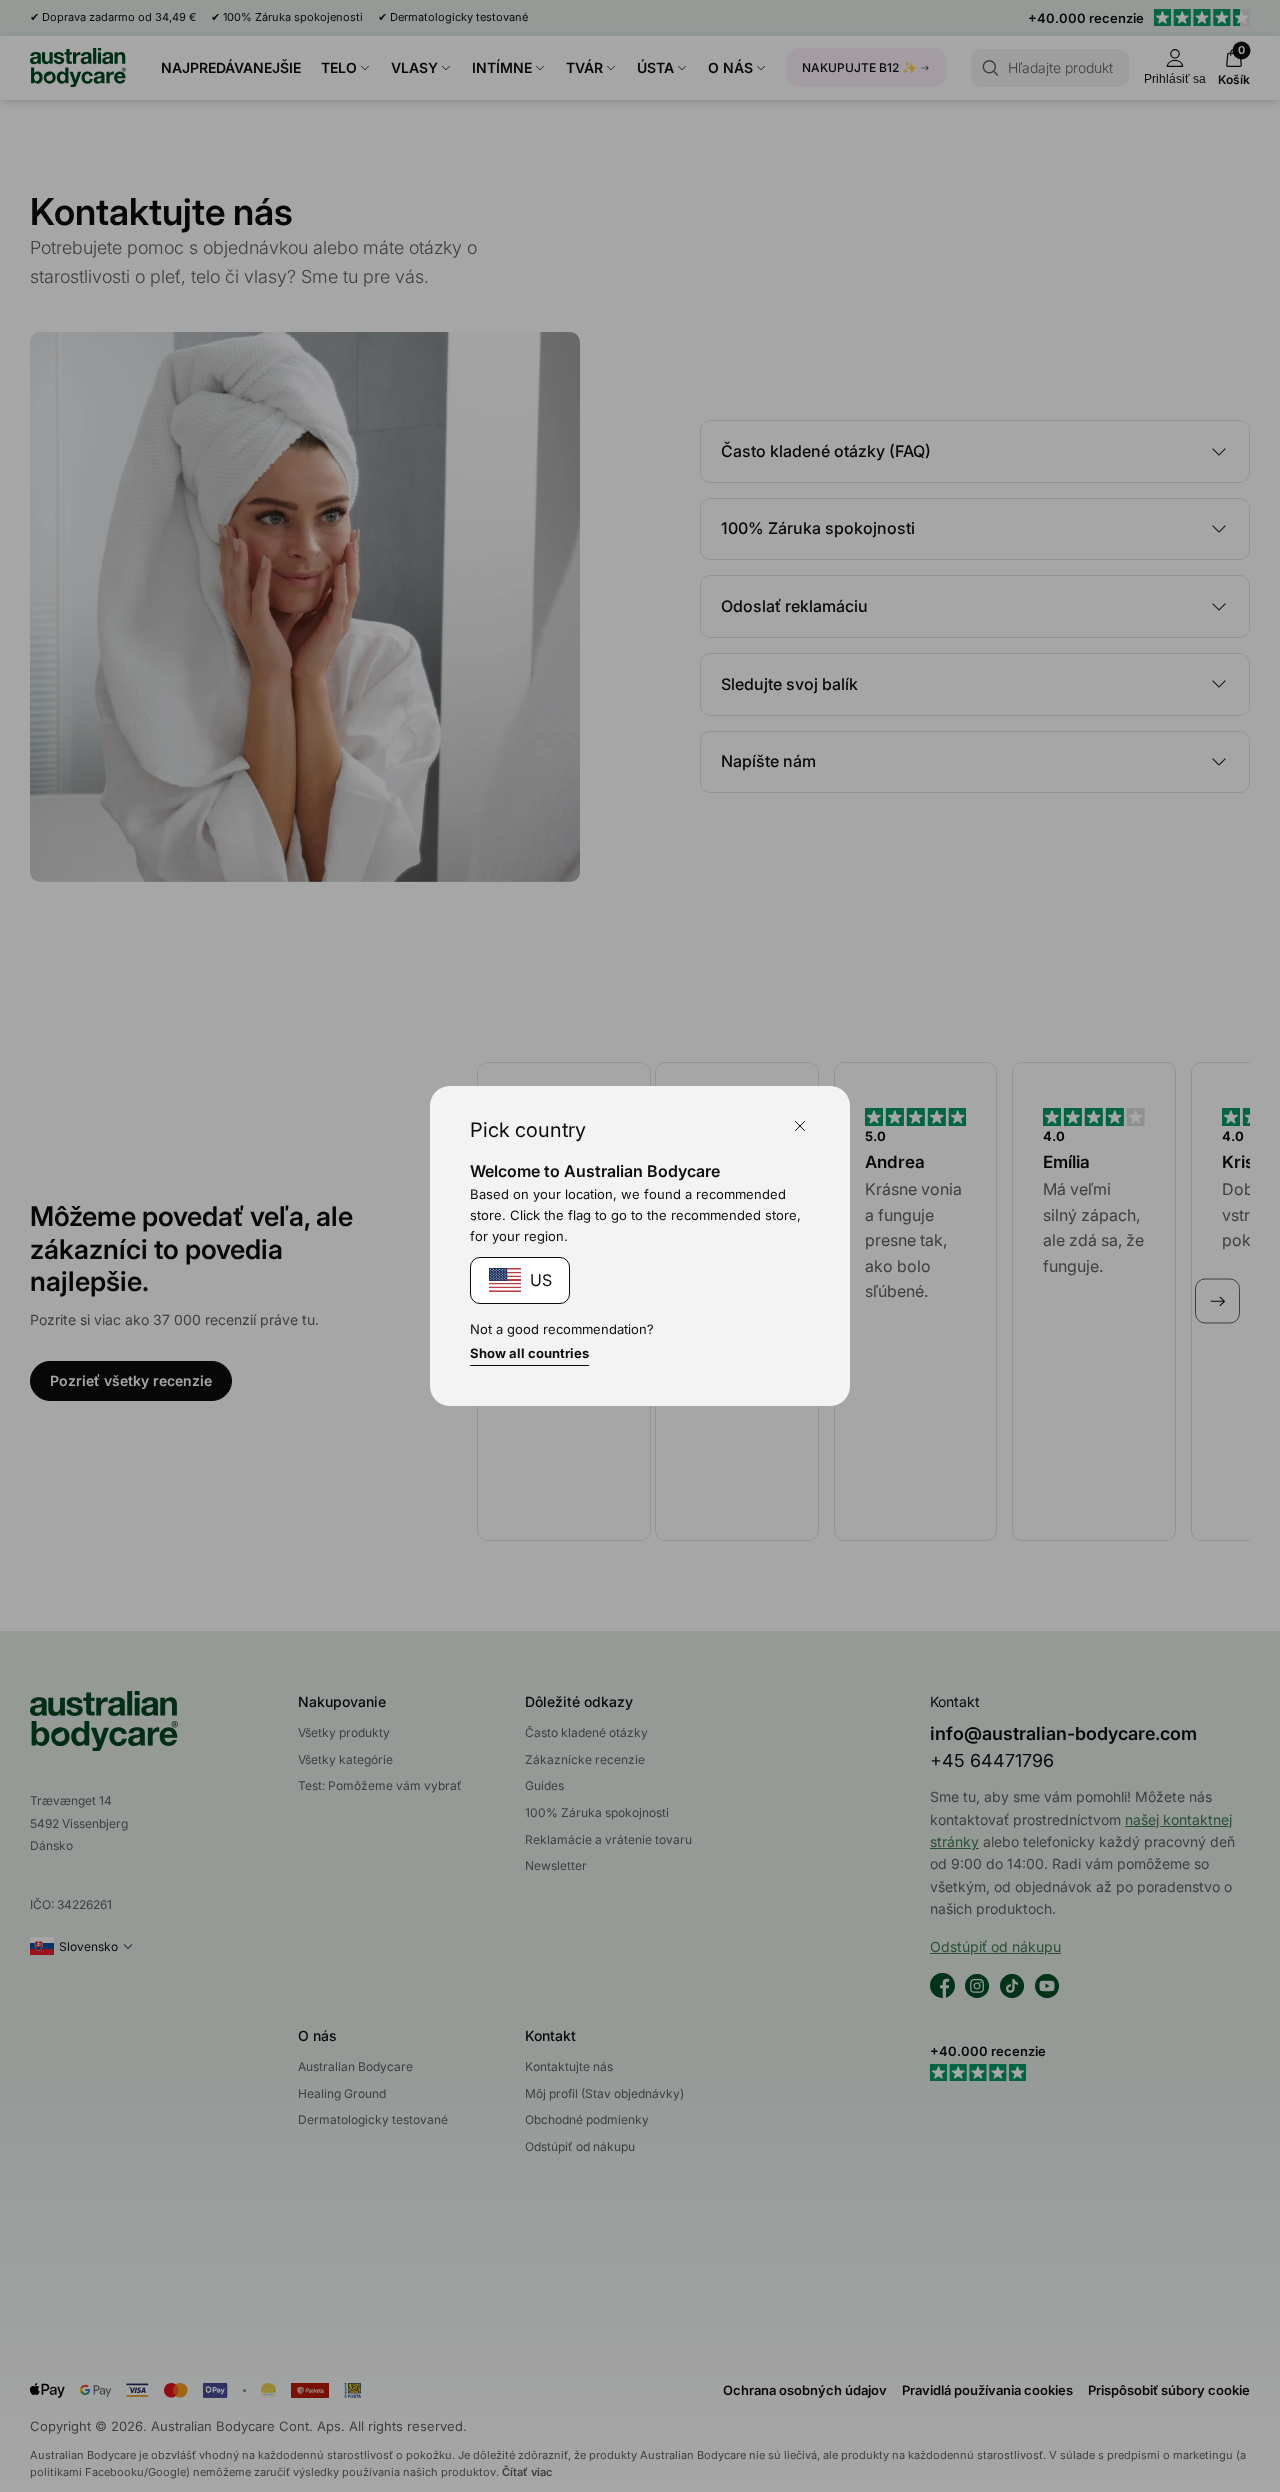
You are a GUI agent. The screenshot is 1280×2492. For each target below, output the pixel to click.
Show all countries (529, 1353)
